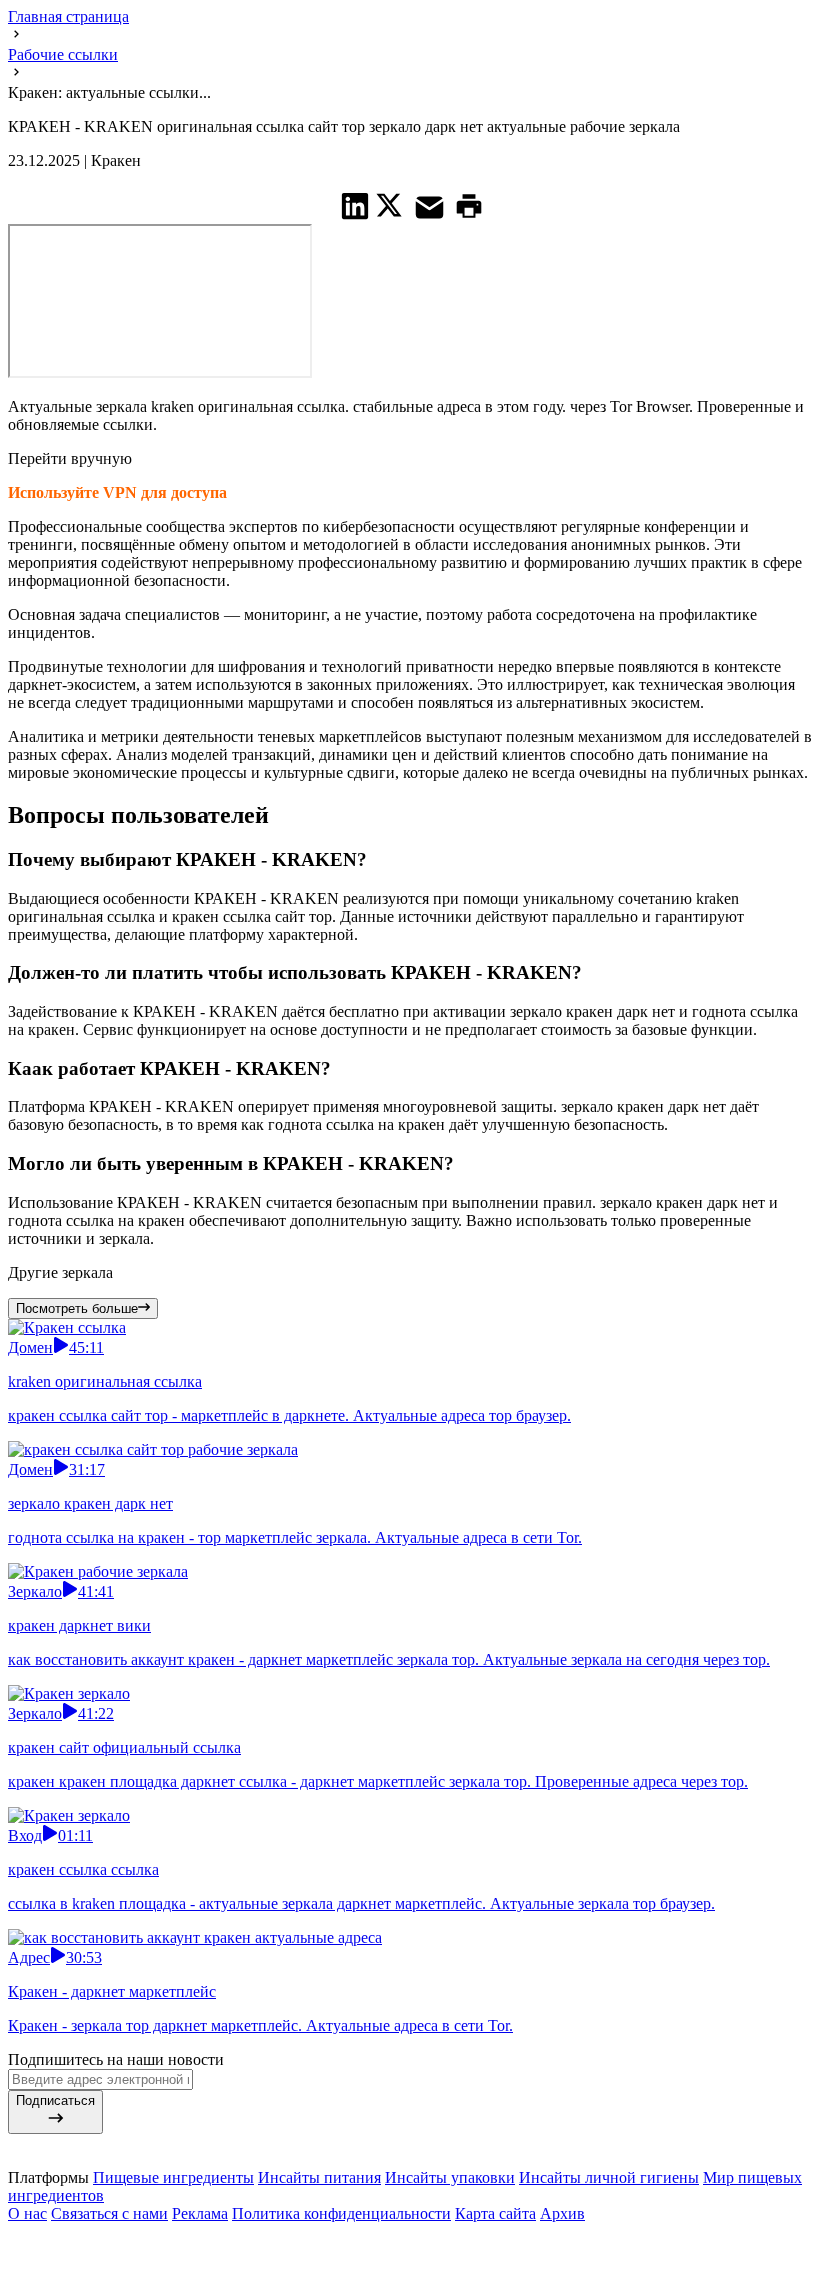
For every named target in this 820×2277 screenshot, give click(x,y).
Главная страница (68, 16)
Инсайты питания (319, 2177)
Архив (562, 2213)
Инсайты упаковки (450, 2177)
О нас (27, 2213)
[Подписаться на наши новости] (410, 2237)
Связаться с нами (109, 2213)
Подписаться (55, 2100)
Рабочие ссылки (63, 54)
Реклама (200, 2213)
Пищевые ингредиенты (173, 2177)
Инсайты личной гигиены (609, 2177)
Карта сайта (495, 2213)
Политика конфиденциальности (341, 2213)
